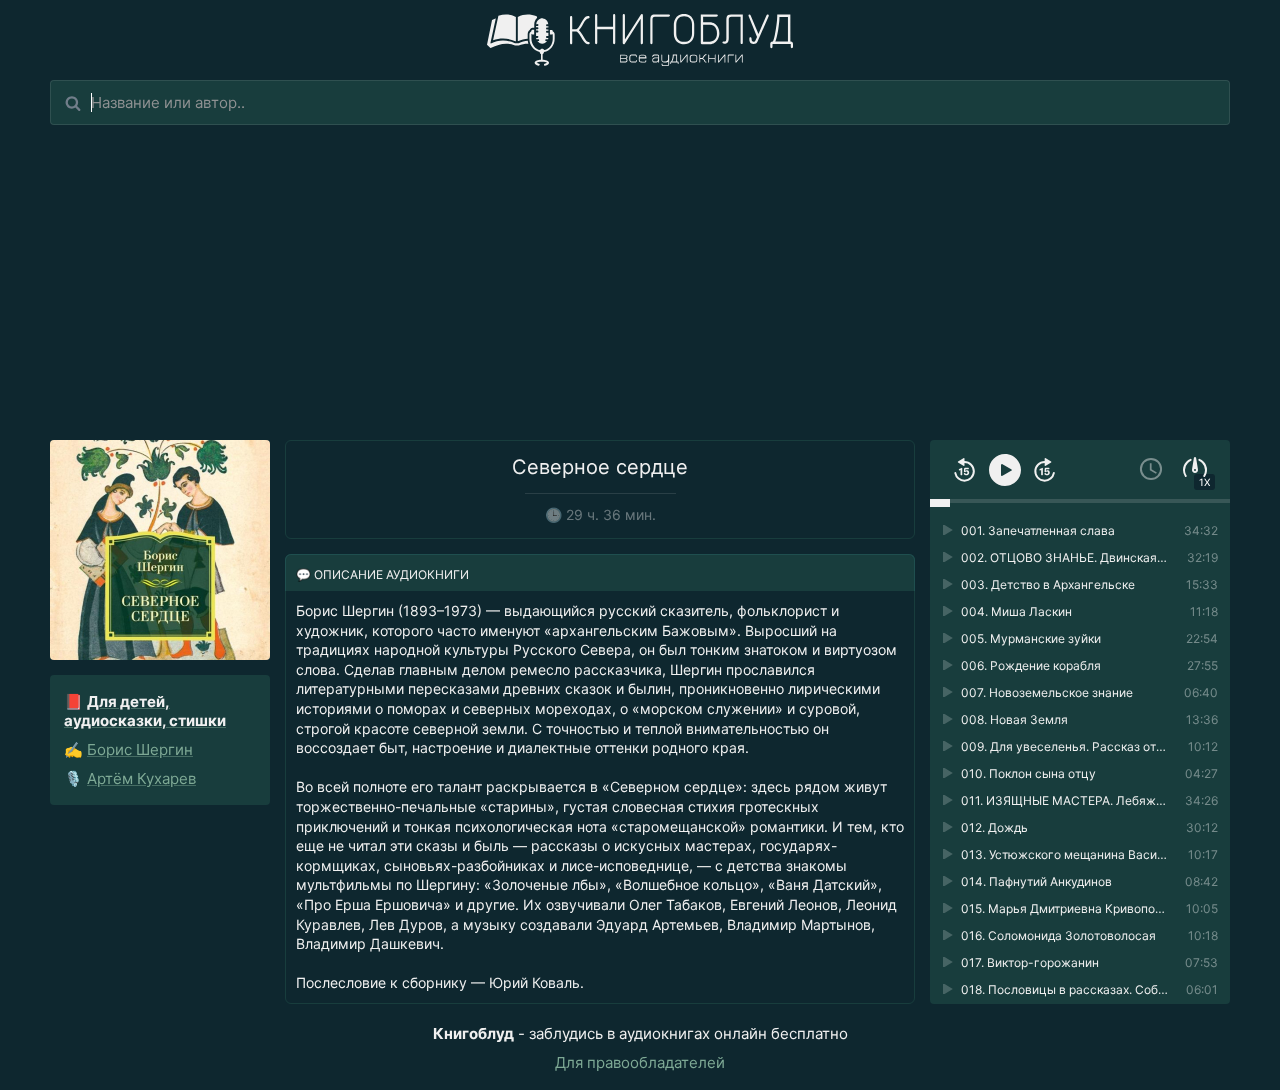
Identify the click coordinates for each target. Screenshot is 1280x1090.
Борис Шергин (140, 749)
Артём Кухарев (141, 778)
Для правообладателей (640, 1062)
